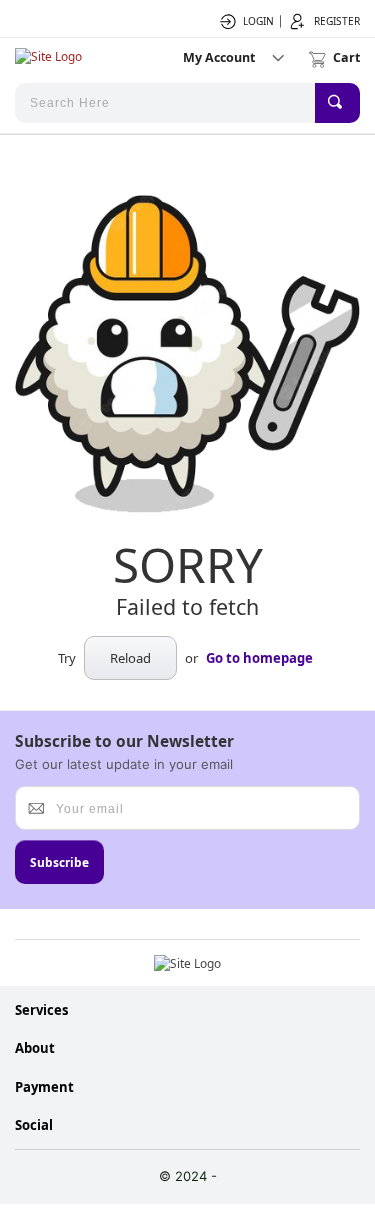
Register (337, 21)
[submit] (337, 103)
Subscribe (59, 862)
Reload (130, 658)
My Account (219, 57)
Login (258, 21)
